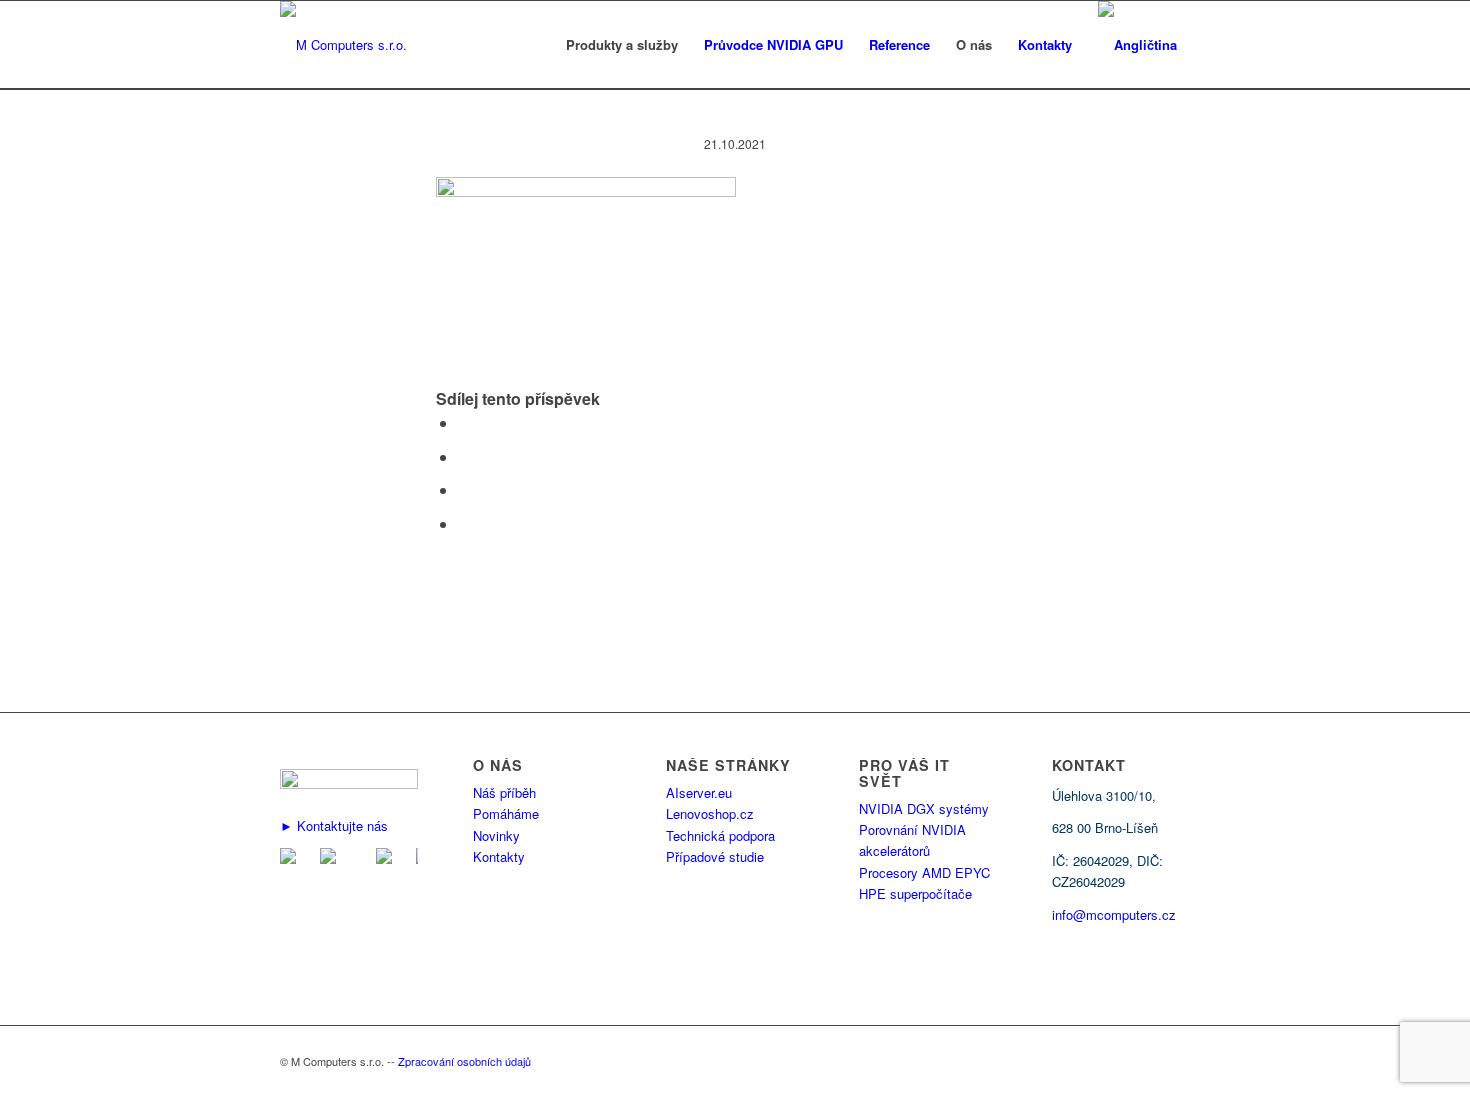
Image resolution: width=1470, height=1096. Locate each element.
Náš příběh (504, 792)
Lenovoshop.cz (710, 813)
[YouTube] (388, 858)
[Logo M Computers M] (343, 45)
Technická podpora (720, 835)
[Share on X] (464, 456)
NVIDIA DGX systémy (924, 808)
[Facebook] (332, 858)
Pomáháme (506, 813)
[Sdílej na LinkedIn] (464, 489)
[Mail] (292, 858)
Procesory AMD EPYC (924, 872)
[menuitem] (622, 45)
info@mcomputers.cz (1114, 914)
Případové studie (715, 856)
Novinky (496, 835)
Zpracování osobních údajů (464, 1061)
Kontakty (499, 856)
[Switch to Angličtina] (1137, 45)
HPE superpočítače (915, 893)
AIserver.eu (699, 792)
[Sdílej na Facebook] (464, 422)
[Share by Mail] (464, 523)
